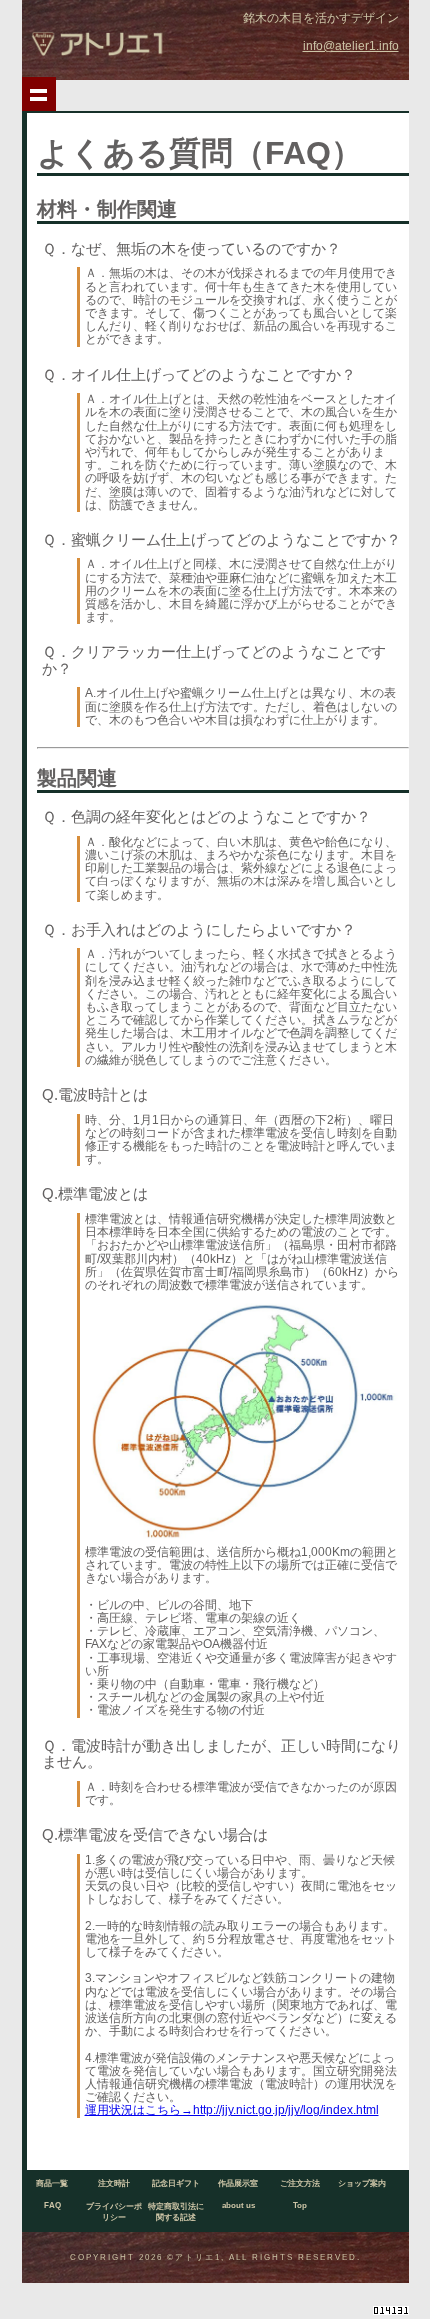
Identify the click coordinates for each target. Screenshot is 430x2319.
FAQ (52, 2205)
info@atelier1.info (351, 46)
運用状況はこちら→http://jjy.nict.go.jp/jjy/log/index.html (232, 2110)
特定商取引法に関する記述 (176, 2212)
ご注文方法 (300, 2183)
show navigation (39, 94)
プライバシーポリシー (114, 2212)
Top (300, 2205)
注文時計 (114, 2183)
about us (238, 2205)
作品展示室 (238, 2183)
